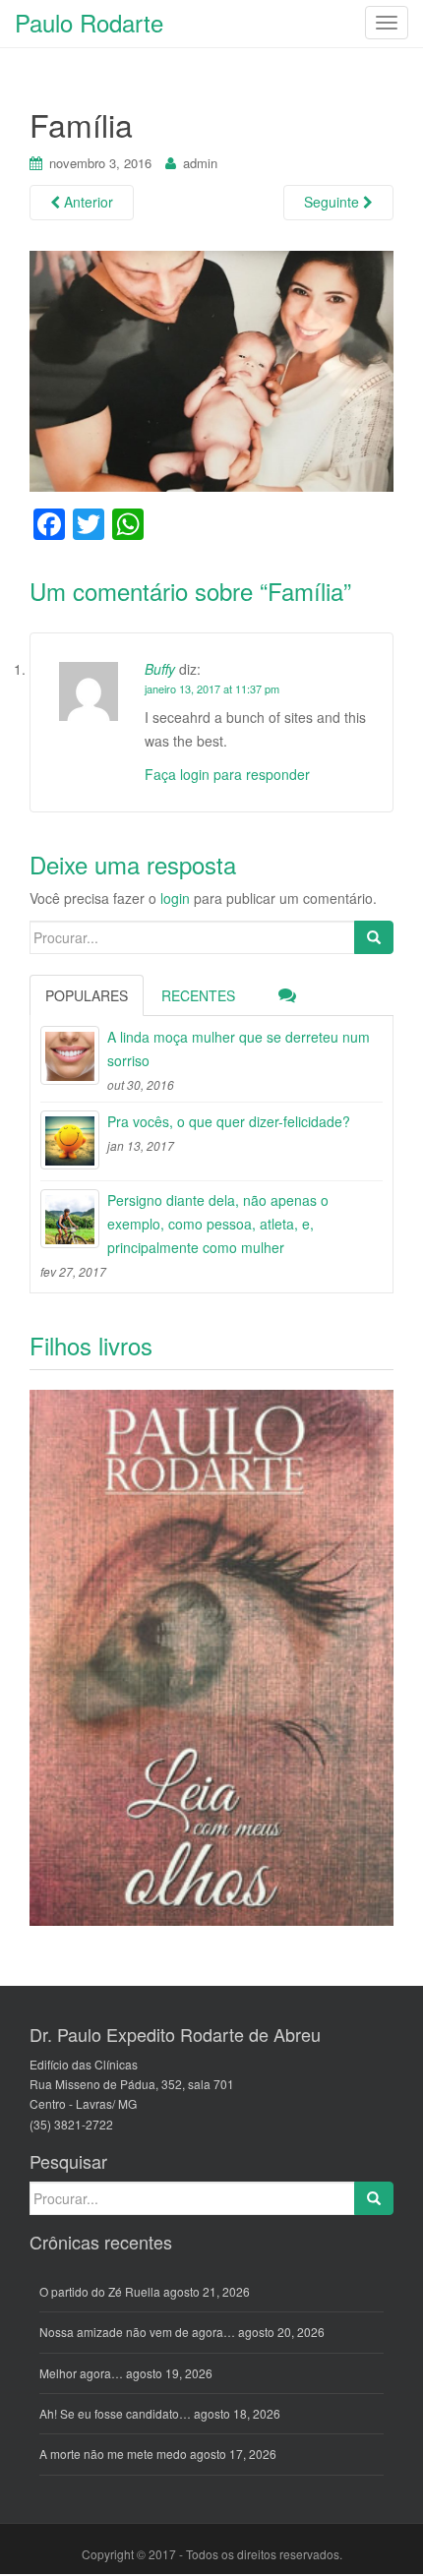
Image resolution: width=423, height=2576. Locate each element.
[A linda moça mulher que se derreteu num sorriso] (70, 1055)
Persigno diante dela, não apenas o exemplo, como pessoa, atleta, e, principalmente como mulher (218, 1224)
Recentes (198, 995)
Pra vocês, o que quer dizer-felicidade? (229, 1121)
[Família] (211, 369)
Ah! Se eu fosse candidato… (115, 2413)
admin (200, 163)
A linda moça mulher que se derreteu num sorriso (239, 1048)
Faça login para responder (227, 774)
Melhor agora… (81, 2373)
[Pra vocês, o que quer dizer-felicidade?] (70, 1140)
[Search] (374, 937)
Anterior (87, 202)
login (175, 898)
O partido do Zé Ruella (100, 2291)
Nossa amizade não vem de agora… (137, 2332)
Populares (87, 995)
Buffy (160, 669)
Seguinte (333, 202)
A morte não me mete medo (113, 2454)
